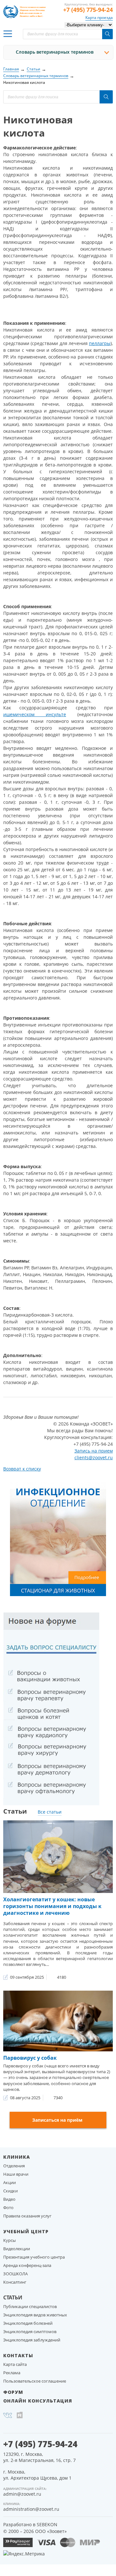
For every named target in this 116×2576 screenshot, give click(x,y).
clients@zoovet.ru (94, 1457)
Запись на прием (94, 1451)
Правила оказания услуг (27, 2216)
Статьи (13, 2297)
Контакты (18, 2355)
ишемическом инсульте (35, 714)
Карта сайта (15, 2364)
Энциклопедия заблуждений (32, 2340)
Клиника (17, 2157)
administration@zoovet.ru (31, 2509)
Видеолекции (17, 2249)
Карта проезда (99, 18)
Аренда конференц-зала (27, 2265)
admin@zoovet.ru (22, 2494)
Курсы (10, 2240)
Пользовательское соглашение (35, 2381)
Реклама (12, 2373)
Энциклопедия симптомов (30, 2332)
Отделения (14, 2166)
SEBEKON (47, 2524)
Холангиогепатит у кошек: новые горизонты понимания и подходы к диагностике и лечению (52, 1906)
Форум (13, 2392)
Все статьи (50, 1812)
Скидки (10, 2191)
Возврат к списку (22, 1469)
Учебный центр (26, 2231)
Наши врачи (16, 2174)
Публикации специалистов (30, 2306)
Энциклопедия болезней (28, 2323)
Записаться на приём (57, 2120)
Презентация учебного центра (34, 2257)
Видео (9, 2199)
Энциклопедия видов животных (35, 2315)
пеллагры (100, 343)
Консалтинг (15, 2282)
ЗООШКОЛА (15, 2274)
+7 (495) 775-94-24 (88, 10)
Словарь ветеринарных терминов (55, 52)
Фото (8, 2207)
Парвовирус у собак (30, 2058)
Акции (10, 2182)
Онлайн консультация (38, 2401)
